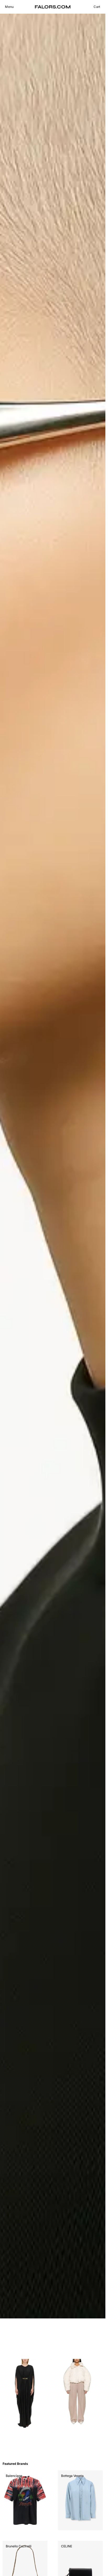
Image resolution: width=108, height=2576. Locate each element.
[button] (9, 7)
